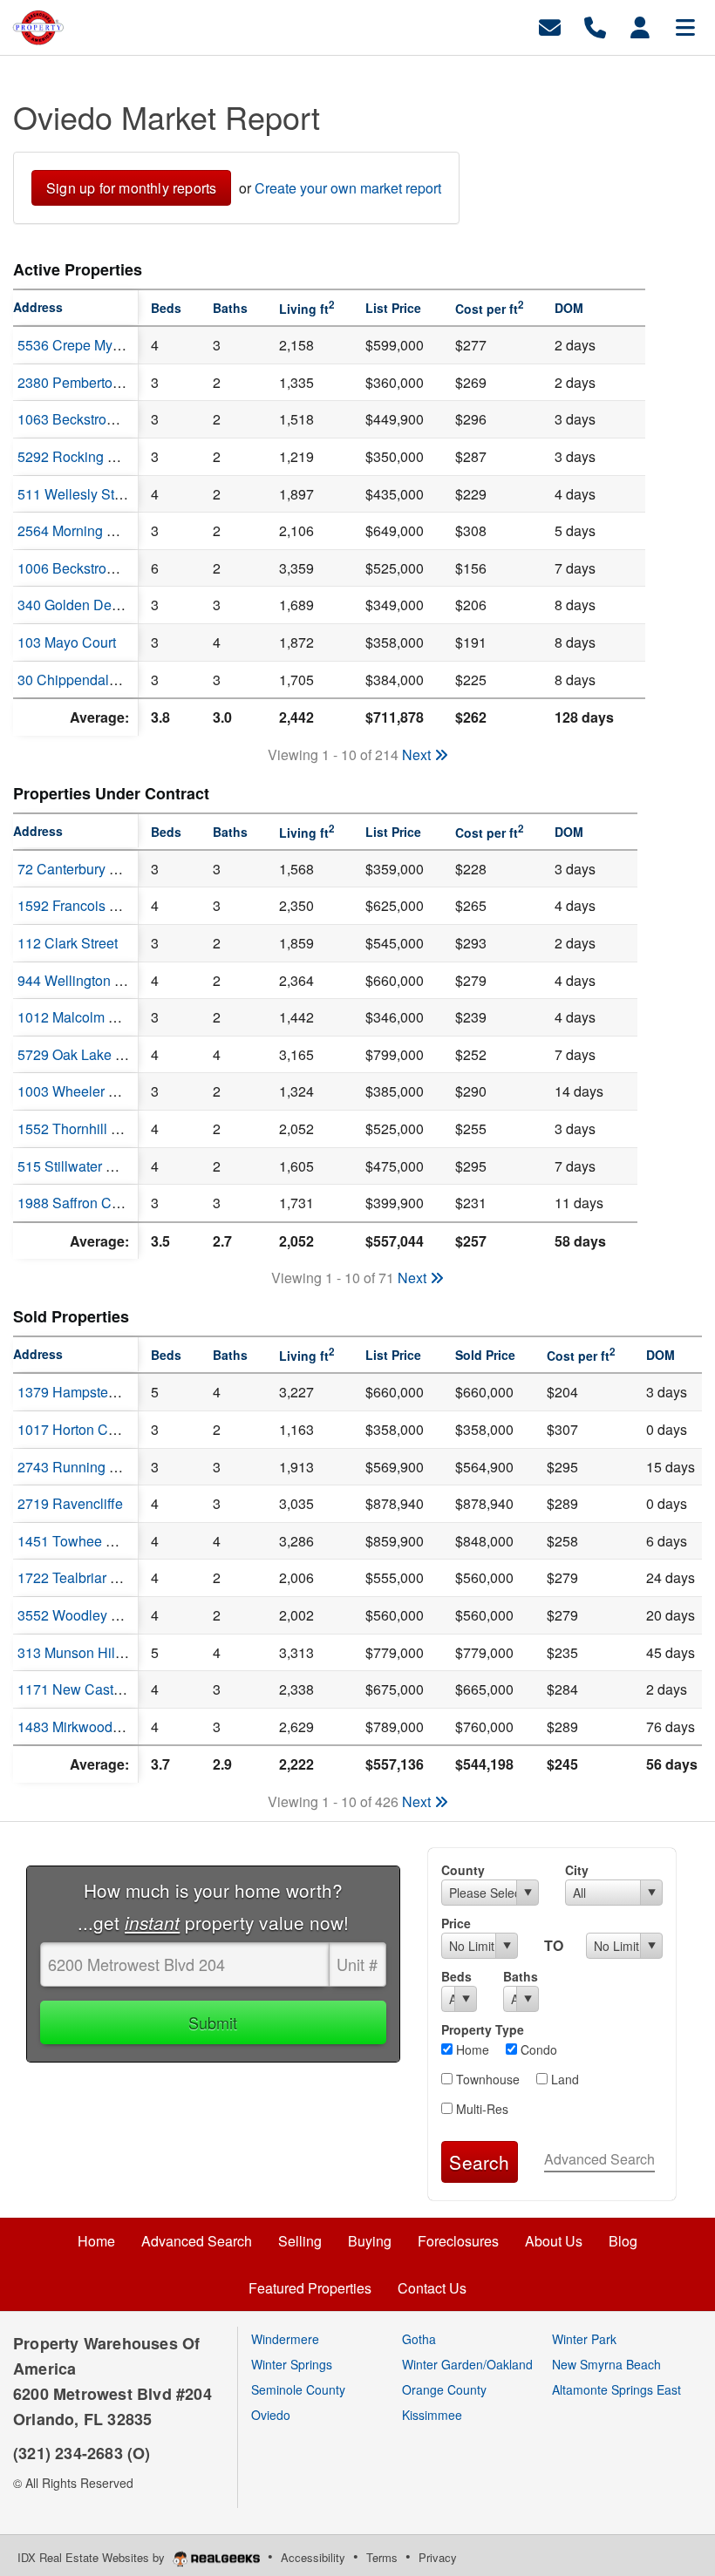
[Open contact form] (550, 26)
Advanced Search (599, 2159)
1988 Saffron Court (76, 1203)
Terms (382, 2557)
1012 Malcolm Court (80, 1017)
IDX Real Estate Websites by (93, 2557)
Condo (537, 2049)
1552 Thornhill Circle (82, 1128)
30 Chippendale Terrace (92, 680)
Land (563, 2079)
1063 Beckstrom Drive (86, 419)
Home (471, 2049)
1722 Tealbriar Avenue (88, 1577)
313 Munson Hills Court (90, 1652)
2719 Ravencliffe (70, 1503)
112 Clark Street (68, 943)
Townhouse (486, 2079)
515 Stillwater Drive (78, 1166)
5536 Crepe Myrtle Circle (95, 345)
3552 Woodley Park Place (98, 1615)
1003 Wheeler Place (81, 1091)
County (463, 1870)
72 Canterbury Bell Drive (94, 869)
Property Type (483, 2029)
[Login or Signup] (640, 26)
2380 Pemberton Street (89, 382)
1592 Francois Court (80, 905)
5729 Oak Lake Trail (80, 1054)
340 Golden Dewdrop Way (99, 605)
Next (418, 754)
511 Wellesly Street (78, 494)
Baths (521, 1976)
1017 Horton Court (75, 1429)
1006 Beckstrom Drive (86, 568)
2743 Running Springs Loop (105, 1467)
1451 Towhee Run (75, 1541)
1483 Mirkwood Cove (83, 1726)
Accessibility (313, 2557)
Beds (456, 1976)
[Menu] (685, 26)
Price (456, 1923)
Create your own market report (348, 188)
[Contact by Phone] (595, 26)
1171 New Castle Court (90, 1689)
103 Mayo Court (67, 642)
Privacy (438, 2557)
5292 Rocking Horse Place (101, 456)
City (577, 1870)
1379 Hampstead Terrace (95, 1392)
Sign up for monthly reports (131, 188)
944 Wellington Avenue (90, 980)
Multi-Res (480, 2109)
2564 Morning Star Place (94, 530)
